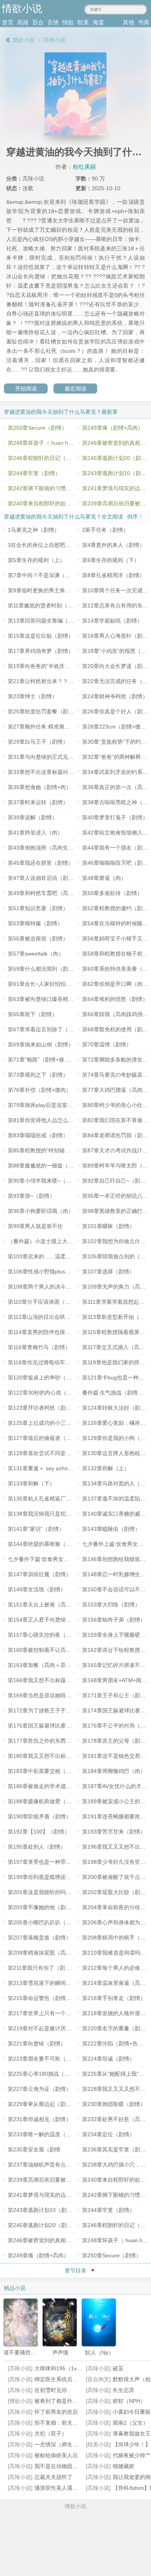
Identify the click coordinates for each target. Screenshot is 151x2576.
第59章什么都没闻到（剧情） (43, 969)
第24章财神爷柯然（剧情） (115, 696)
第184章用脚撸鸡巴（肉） (114, 1771)
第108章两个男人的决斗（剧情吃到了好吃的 (61, 1287)
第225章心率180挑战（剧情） (44, 2074)
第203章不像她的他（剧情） (42, 1907)
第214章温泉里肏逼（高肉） (117, 1983)
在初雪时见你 (51, 2390)
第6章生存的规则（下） (111, 560)
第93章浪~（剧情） (31, 1196)
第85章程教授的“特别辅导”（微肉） (51, 1150)
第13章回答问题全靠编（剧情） (46, 621)
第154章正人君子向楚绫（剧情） (48, 1620)
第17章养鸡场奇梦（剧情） (41, 651)
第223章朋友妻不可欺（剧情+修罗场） (55, 2059)
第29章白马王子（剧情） (38, 742)
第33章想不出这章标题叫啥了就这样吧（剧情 (62, 772)
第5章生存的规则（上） (36, 560)
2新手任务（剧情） (105, 530)
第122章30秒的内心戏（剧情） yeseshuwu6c (63, 1393)
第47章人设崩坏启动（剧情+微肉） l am (56, 878)
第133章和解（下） (31, 1483)
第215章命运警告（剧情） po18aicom (54, 1998)
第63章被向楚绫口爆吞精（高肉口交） (54, 999)
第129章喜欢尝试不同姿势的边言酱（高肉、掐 (64, 1453)
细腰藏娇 (124, 2466)
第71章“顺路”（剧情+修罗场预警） (50, 1060)
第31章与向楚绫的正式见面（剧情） (51, 757)
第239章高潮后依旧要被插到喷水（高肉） (58, 2180)
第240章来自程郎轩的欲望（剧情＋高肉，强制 (64, 503)
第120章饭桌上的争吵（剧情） (45, 1377)
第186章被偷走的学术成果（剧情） (50, 1786)
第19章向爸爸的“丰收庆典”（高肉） (51, 666)
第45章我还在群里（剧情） (41, 863)
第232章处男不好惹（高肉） (117, 2119)
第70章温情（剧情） (107, 1044)
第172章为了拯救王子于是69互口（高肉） (59, 1710)
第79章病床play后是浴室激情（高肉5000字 (60, 1105)
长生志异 (124, 2390)
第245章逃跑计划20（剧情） (43, 2225)
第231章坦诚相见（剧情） (39, 2119)
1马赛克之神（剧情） (34, 530)
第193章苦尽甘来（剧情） (114, 1832)
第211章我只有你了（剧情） (42, 1968)
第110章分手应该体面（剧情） (45, 1302)
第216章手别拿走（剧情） (114, 1998)
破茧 (118, 2368)
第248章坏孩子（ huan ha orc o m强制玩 (58, 443)
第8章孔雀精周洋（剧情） (113, 575)
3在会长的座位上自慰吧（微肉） (47, 545)
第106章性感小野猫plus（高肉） (47, 1272)
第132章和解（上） (106, 1468)
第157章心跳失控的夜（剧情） (45, 1635)
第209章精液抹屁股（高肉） (42, 1953)
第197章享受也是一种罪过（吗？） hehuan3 (62, 1862)
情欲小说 (24, 40)
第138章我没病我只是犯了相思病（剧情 (56, 1514)
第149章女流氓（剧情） (37, 1589)
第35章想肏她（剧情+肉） (39, 787)
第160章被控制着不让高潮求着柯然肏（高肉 (61, 1650)
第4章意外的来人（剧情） (113, 545)
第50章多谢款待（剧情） (112, 893)
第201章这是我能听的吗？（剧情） (50, 1892)
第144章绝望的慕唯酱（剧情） (45, 1544)
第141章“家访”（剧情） (36, 1529)
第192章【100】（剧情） (39, 1832)
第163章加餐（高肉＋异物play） (47, 1665)
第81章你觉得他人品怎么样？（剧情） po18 (61, 1120)
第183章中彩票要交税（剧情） (45, 1771)
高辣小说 (55, 40)
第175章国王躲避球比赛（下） (45, 1726)
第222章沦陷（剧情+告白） (115, 2043)
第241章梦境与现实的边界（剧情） (50, 2195)
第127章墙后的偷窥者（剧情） (45, 1438)
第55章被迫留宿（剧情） (38, 938)
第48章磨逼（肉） (104, 878)
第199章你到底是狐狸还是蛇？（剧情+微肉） (63, 1877)
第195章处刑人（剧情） (37, 1847)
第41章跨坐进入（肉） (35, 833)
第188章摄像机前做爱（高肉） (45, 1801)
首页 (8, 22)
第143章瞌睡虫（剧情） (111, 1529)
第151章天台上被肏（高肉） (42, 1605)
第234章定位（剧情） (108, 2134)
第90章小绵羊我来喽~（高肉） (45, 1181)
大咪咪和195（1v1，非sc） (68, 2368)
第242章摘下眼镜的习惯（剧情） (48, 488)
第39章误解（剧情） (33, 817)
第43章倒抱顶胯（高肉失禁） (43, 848)
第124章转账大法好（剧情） (117, 1408)
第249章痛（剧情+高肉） (113, 428)
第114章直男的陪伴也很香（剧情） (50, 1332)
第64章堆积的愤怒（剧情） (115, 999)
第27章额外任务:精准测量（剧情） (50, 727)
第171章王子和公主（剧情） (117, 1695)
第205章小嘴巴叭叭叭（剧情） (45, 1922)
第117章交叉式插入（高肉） (116, 1347)
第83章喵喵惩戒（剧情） (38, 1135)
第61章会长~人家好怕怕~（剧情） (49, 984)
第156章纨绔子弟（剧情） (114, 1620)
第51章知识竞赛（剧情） (38, 908)
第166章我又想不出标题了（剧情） (50, 1680)
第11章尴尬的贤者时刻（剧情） (46, 605)
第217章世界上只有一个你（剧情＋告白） (58, 2013)
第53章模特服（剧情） (35, 923)
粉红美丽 (84, 167)
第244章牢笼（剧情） (34, 473)
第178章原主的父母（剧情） (117, 1741)
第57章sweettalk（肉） (36, 954)
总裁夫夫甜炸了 (53, 2477)
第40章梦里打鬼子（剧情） (115, 817)
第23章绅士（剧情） (33, 696)
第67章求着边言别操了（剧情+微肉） (53, 1029)
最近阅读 (75, 389)
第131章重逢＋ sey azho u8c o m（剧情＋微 (62, 1468)
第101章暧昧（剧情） (108, 1226)
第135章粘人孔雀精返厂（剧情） (48, 1499)
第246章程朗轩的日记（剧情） (45, 458)
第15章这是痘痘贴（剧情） (41, 636)
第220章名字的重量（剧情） (117, 2028)
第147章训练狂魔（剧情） (39, 1574)
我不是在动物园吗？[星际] (66, 2466)
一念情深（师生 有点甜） (65, 2444)
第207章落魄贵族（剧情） (39, 1938)
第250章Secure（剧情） (37, 428)
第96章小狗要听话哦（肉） (41, 1211)
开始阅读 (26, 389)
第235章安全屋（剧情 (34, 2149)
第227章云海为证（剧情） (39, 2089)
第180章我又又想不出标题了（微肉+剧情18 (60, 1756)
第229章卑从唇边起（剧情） (42, 2104)
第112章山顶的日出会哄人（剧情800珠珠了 (60, 1317)
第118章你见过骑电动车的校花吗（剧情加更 (61, 1362)
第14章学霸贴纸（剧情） (112, 621)
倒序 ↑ (135, 517)
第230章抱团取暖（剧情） (114, 2104)
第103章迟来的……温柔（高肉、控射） (56, 1256)
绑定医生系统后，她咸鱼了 (67, 2379)
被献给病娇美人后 (56, 2455)
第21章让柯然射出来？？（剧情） (49, 681)
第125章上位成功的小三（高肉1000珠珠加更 (62, 1423)
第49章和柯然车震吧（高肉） (43, 893)
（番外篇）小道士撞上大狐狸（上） (51, 1241)
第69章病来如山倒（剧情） (41, 1044)
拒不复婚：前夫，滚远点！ (67, 2423)
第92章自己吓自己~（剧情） (117, 1181)
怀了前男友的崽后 (56, 2412)
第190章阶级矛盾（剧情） (39, 1816)
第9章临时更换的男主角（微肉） (47, 590)
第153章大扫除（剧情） (111, 1605)
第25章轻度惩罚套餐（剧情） (43, 711)
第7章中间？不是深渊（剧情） (45, 575)
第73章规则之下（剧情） (38, 1075)
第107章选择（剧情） (108, 1272)
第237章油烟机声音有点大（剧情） (50, 2165)
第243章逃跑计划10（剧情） (43, 2210)
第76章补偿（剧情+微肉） (39, 1090)
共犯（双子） (51, 2434)
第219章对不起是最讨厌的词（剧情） (53, 2028)
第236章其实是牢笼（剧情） (117, 2149)
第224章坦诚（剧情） (108, 2059)
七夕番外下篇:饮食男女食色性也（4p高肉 (58, 1559)
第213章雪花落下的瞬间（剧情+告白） (55, 1983)
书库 (144, 22)
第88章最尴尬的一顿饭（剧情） (46, 1166)
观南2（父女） (130, 2423)
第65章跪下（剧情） (33, 1014)
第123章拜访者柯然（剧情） (42, 1408)
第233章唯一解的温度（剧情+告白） (52, 2134)
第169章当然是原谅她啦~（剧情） (49, 1695)
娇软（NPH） (129, 2401)
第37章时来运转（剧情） (38, 802)
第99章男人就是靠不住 (35, 1226)
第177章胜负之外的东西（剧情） (48, 1741)
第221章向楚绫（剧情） (37, 2043)
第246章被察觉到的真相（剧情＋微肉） (56, 2240)
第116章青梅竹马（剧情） (39, 1347)
